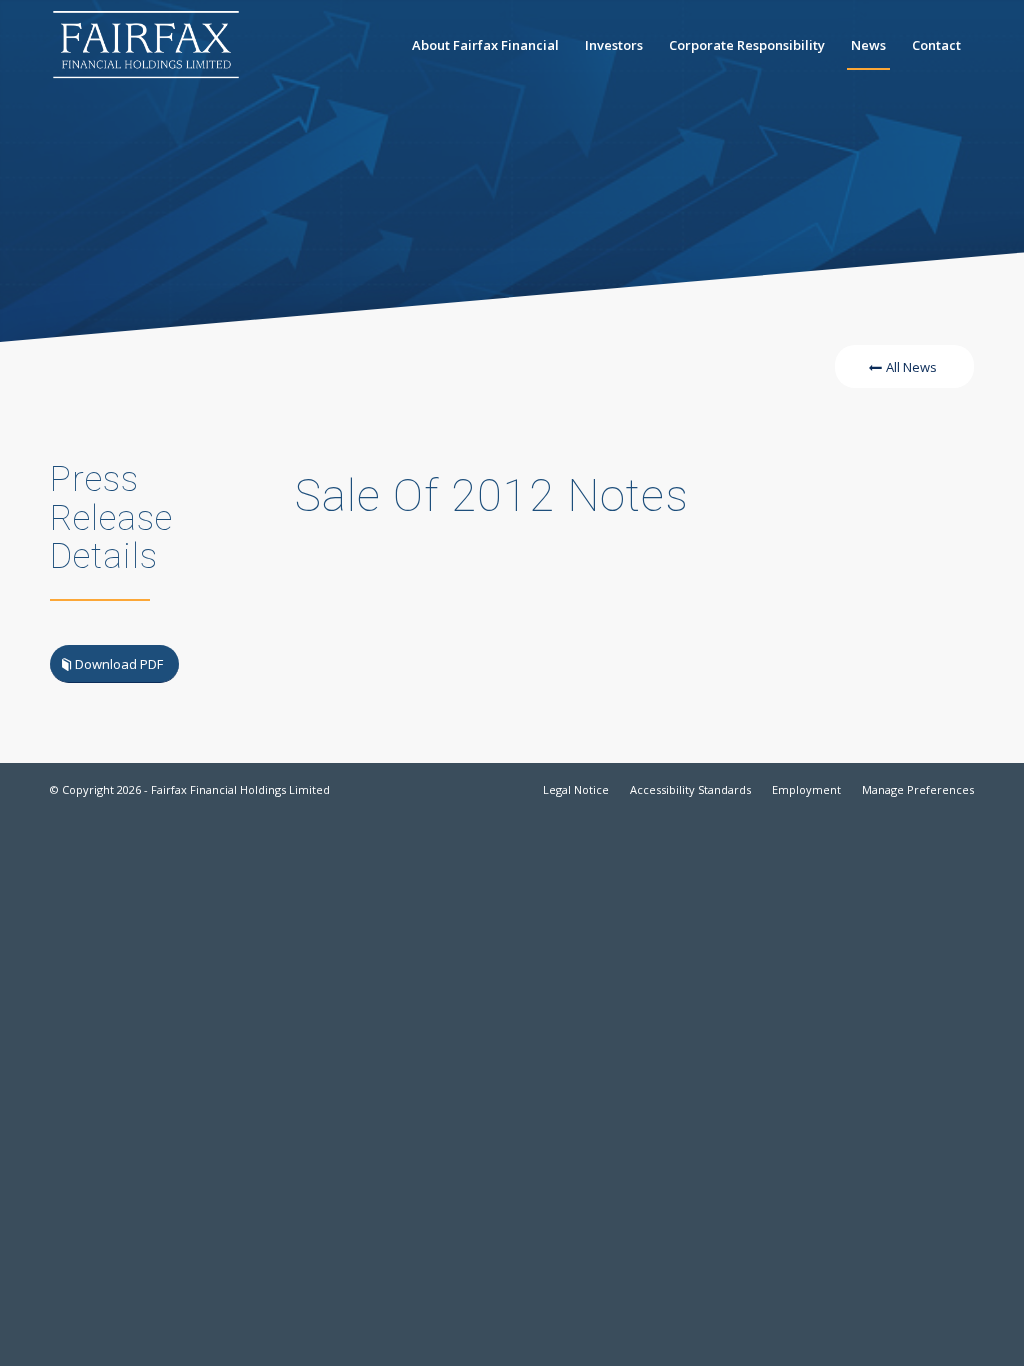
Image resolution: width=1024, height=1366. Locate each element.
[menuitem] (485, 45)
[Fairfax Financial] (146, 45)
